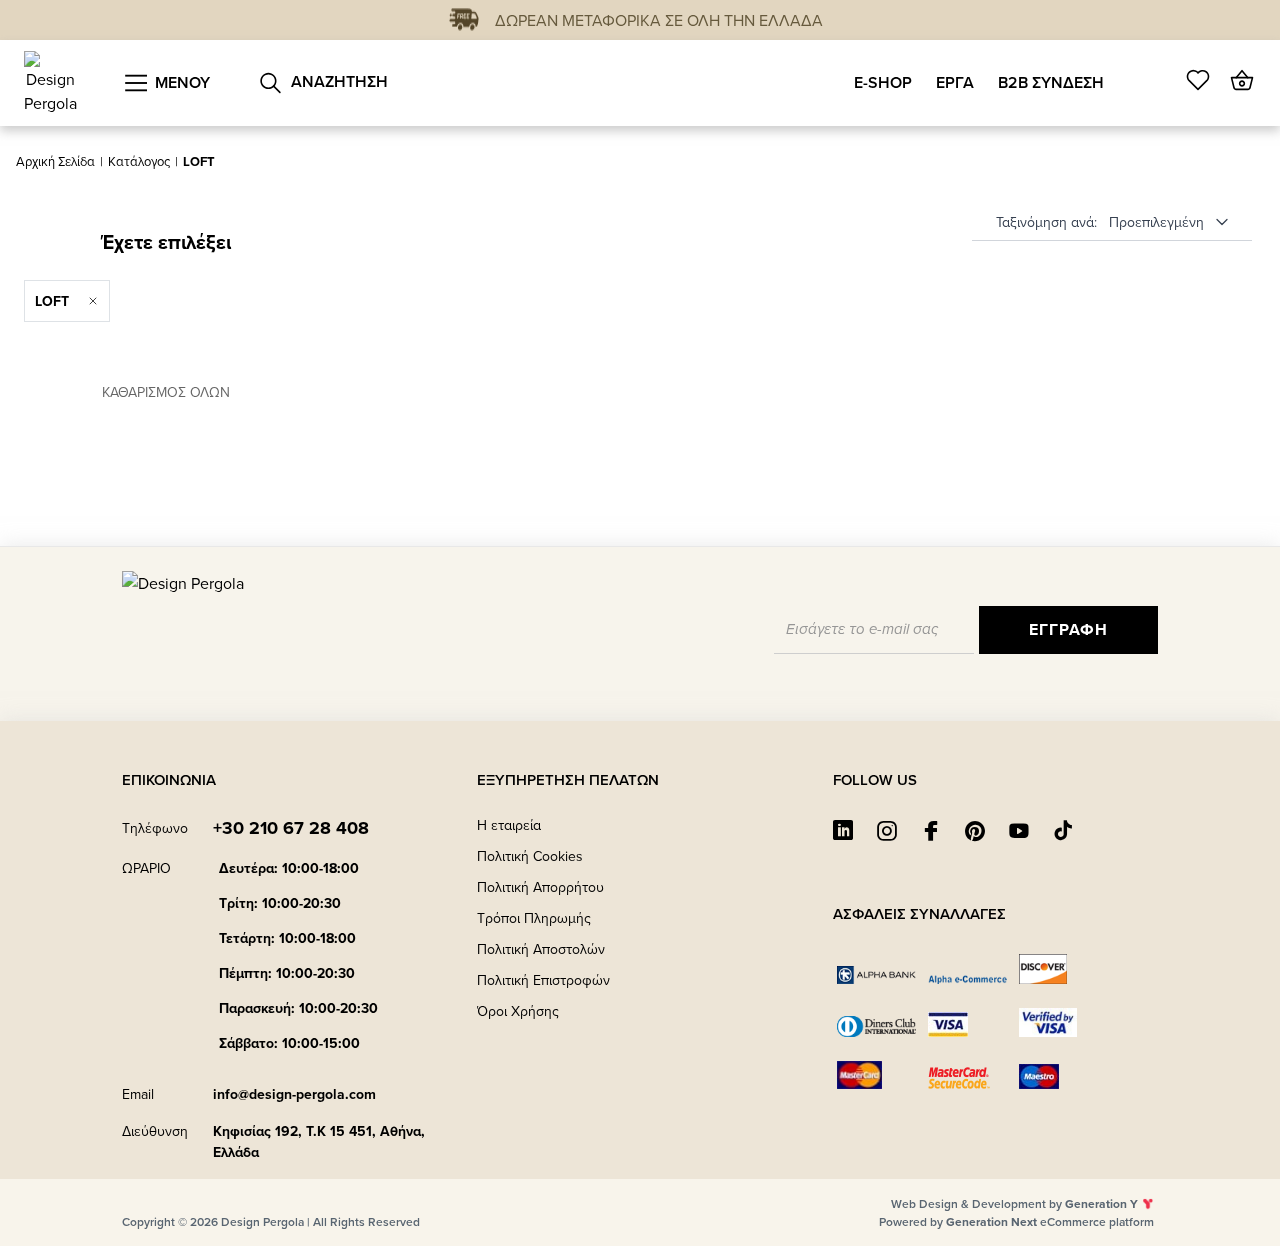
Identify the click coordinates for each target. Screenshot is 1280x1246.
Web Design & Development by (1014, 1203)
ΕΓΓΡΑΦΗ (1068, 629)
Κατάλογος (139, 161)
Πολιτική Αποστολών (541, 949)
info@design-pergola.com (294, 1094)
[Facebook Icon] (931, 830)
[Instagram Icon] (887, 830)
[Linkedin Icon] (843, 830)
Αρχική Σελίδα (55, 161)
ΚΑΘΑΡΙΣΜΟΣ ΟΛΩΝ (166, 392)
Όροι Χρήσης (518, 1011)
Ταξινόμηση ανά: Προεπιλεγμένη (1100, 222)
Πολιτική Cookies (530, 856)
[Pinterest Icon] (975, 830)
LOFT (199, 161)
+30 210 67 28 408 (291, 828)
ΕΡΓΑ (955, 82)
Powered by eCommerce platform (1016, 1221)
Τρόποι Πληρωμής (534, 918)
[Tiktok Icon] (1063, 830)
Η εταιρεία (509, 825)
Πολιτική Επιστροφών (543, 980)
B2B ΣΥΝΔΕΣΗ (1051, 82)
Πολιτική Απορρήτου (540, 887)
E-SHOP (883, 82)
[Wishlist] (1198, 80)
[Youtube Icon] (1019, 830)
